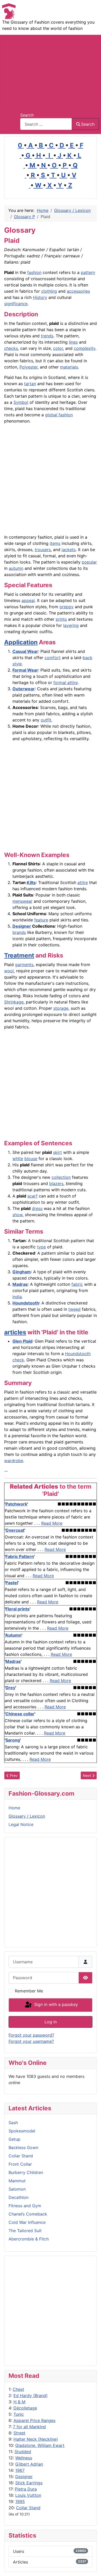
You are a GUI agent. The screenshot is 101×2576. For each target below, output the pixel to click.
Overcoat (15, 1530)
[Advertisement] (51, 70)
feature (41, 920)
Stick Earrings (29, 2483)
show (17, 1215)
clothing (49, 291)
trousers (43, 550)
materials (69, 367)
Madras (20, 1284)
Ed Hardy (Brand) (31, 2396)
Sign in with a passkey (55, 2005)
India (17, 1297)
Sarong (13, 1740)
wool (9, 971)
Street (19, 2433)
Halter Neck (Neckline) (36, 2439)
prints (61, 619)
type (41, 1247)
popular (89, 562)
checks (11, 348)
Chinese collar (20, 1714)
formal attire (66, 683)
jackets (69, 550)
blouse (31, 1159)
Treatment (19, 955)
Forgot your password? (31, 2035)
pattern (88, 272)
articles (15, 1332)
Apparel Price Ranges (34, 2420)
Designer (24, 2477)
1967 (20, 2470)
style (17, 664)
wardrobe (14, 1461)
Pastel (12, 1583)
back (88, 658)
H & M (19, 2402)
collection (61, 1177)
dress (37, 1208)
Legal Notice (21, 1824)
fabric (77, 1284)
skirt (57, 1152)
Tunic (19, 2414)
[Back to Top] (92, 2566)
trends (47, 336)
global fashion (59, 415)
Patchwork (16, 1504)
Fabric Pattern (20, 1556)
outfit (46, 720)
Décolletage (25, 2408)
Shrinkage (14, 1002)
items (55, 543)
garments (24, 965)
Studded (23, 2452)
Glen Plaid (22, 1341)
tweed (74, 1309)
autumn (16, 568)
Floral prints (17, 1609)
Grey (10, 1688)
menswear (22, 901)
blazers (56, 1183)
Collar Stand (28, 2508)
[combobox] (46, 124)
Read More (52, 1523)
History (40, 297)
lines (73, 342)
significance (16, 304)
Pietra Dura (26, 2489)
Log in (51, 2022)
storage (61, 1008)
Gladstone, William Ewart (40, 2445)
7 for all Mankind (29, 2427)
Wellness (24, 2458)
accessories (78, 291)
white (18, 1159)
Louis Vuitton (28, 2495)
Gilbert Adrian (29, 2464)
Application (21, 642)
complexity (85, 348)
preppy (67, 607)
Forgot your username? (31, 2041)
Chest (18, 2389)
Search (27, 115)
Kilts (31, 882)
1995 (20, 2501)
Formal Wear (25, 670)
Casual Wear (25, 651)
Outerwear (24, 689)
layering (71, 625)
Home (14, 1808)
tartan (30, 384)
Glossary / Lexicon (27, 1816)
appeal (28, 600)
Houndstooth (26, 1303)
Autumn (13, 1635)
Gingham (22, 1272)
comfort (53, 658)
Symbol (21, 402)
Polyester (28, 367)
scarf (33, 1196)
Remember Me (29, 1991)
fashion (34, 272)
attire (83, 882)
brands (19, 932)
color (58, 348)
